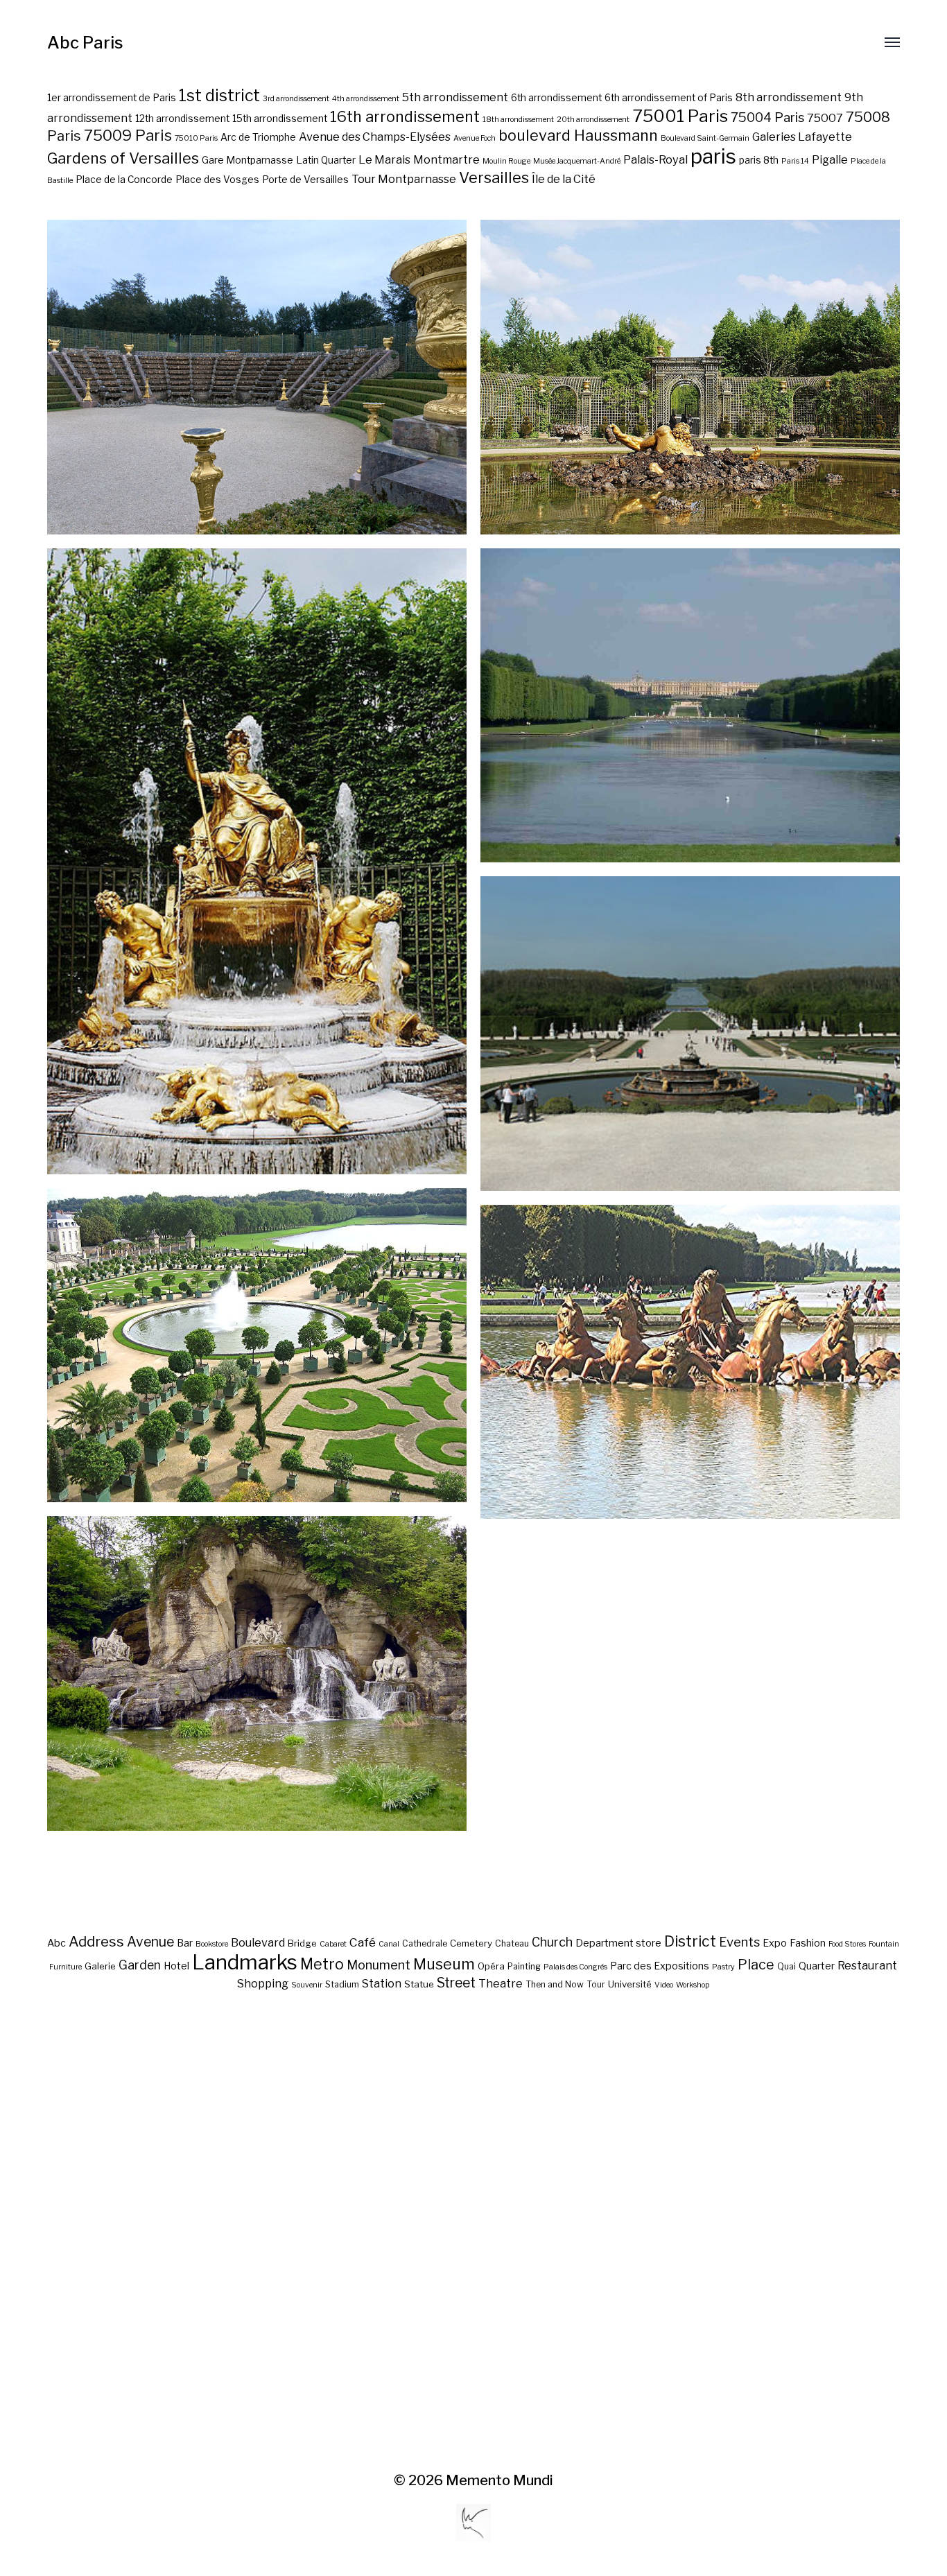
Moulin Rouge (506, 161)
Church (552, 1942)
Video (664, 1985)
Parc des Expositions (660, 1966)
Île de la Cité (564, 179)
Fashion (808, 1943)
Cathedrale (425, 1943)
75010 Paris (196, 138)
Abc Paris (85, 43)
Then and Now (555, 1984)
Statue (419, 1984)
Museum (444, 1964)
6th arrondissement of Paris (669, 98)
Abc (57, 1943)
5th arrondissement (455, 97)
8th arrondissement (789, 97)
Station (382, 1983)
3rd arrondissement (296, 99)
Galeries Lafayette (802, 137)
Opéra (491, 1966)
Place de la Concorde (124, 180)
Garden (140, 1965)
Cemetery (471, 1943)
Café (363, 1942)
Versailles (494, 177)
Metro (322, 1964)
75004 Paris (767, 118)
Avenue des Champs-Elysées (375, 137)
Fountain (884, 1944)
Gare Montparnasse (247, 160)
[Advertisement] (473, 2232)
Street (456, 1983)
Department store (618, 1943)
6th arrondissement (556, 98)
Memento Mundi (499, 2480)
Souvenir (307, 1985)
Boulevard (258, 1942)
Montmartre (446, 159)
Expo (775, 1943)
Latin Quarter (326, 160)
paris (713, 156)
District (690, 1941)
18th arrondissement (518, 120)
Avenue (150, 1942)
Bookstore (212, 1944)
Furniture (66, 1967)
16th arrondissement (405, 116)
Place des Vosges (217, 180)
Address (96, 1942)
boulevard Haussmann (578, 135)
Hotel (176, 1966)
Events (739, 1942)
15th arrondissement (280, 119)
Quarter (817, 1966)
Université (630, 1984)
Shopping (263, 1983)
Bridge (302, 1943)
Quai (787, 1966)
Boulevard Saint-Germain (705, 138)
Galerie (100, 1966)
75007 (825, 118)
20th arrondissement (593, 120)
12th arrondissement (182, 119)
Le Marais (384, 159)
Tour (596, 1984)
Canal (389, 1944)
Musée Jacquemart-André (577, 161)
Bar (185, 1943)
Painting (524, 1966)
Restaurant (867, 1965)
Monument (379, 1965)
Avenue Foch (475, 138)
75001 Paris (680, 116)
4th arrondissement (366, 99)
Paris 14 (795, 161)
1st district (219, 96)
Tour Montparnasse (404, 179)
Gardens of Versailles (123, 158)
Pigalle (830, 159)
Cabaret (333, 1944)
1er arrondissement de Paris (112, 98)
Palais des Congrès (575, 1967)
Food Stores (847, 1944)
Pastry (723, 1967)
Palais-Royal (655, 159)
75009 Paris (128, 135)
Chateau (512, 1943)
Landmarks (245, 1962)
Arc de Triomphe (258, 137)
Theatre (501, 1983)
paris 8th (759, 160)
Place (756, 1965)
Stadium (342, 1984)
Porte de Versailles (305, 180)
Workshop (693, 1985)
